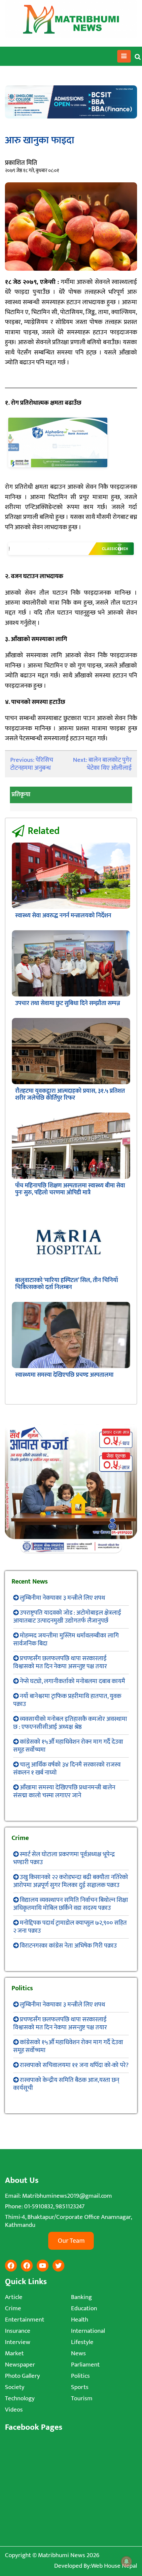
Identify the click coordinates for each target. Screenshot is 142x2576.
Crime (13, 2308)
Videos (14, 2410)
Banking (81, 2297)
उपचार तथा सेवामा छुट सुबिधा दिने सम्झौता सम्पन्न (68, 1003)
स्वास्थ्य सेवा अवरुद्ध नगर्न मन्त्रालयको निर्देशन (63, 916)
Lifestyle (82, 2342)
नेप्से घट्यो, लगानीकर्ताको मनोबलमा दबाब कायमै (72, 1681)
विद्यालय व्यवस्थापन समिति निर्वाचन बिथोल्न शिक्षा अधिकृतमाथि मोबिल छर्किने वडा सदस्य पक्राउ (71, 1904)
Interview (18, 2342)
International (88, 2331)
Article (14, 2297)
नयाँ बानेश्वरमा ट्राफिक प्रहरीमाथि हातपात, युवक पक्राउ (67, 1700)
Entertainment (25, 2320)
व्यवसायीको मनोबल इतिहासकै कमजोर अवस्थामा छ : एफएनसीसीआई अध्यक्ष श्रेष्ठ (70, 1723)
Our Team (71, 2241)
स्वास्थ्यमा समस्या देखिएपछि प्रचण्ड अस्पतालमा (64, 1375)
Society (15, 2387)
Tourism (82, 2398)
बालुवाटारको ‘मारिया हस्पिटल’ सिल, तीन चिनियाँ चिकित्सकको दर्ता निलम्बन (67, 1284)
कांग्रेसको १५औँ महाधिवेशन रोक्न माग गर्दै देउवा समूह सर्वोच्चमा (68, 1746)
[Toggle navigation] (124, 56)
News (78, 2353)
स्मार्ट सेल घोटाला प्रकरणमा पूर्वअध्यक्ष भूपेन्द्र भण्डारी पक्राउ (64, 1858)
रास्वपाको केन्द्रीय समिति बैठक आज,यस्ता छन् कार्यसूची (66, 2084)
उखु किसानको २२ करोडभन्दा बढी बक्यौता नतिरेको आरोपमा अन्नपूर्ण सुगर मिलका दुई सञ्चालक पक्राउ (71, 1881)
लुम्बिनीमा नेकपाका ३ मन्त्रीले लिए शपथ (62, 1598)
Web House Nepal (114, 2566)
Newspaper (20, 2365)
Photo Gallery (22, 2376)
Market (14, 2353)
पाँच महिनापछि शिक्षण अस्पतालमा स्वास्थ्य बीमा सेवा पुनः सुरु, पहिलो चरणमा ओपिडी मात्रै (70, 1189)
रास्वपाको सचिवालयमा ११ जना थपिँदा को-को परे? (74, 2065)
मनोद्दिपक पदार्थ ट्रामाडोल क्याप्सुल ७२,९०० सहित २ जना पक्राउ (70, 1927)
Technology (20, 2398)
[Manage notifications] (126, 2561)
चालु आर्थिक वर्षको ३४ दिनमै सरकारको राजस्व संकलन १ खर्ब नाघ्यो (67, 1769)
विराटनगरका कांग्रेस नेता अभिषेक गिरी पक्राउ (68, 1946)
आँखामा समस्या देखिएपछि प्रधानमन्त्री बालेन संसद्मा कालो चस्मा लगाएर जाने (64, 1792)
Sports (80, 2387)
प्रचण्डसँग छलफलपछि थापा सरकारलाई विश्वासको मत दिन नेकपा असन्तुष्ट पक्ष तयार (60, 1662)
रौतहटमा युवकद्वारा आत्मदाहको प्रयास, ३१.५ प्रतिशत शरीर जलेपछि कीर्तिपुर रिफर (70, 1095)
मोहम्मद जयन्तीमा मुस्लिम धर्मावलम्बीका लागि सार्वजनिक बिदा (66, 1640)
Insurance (18, 2331)
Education (84, 2308)
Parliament (85, 2365)
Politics (80, 2376)
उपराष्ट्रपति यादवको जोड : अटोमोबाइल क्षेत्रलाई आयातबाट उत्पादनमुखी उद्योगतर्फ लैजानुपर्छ (67, 1617)
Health (80, 2320)
